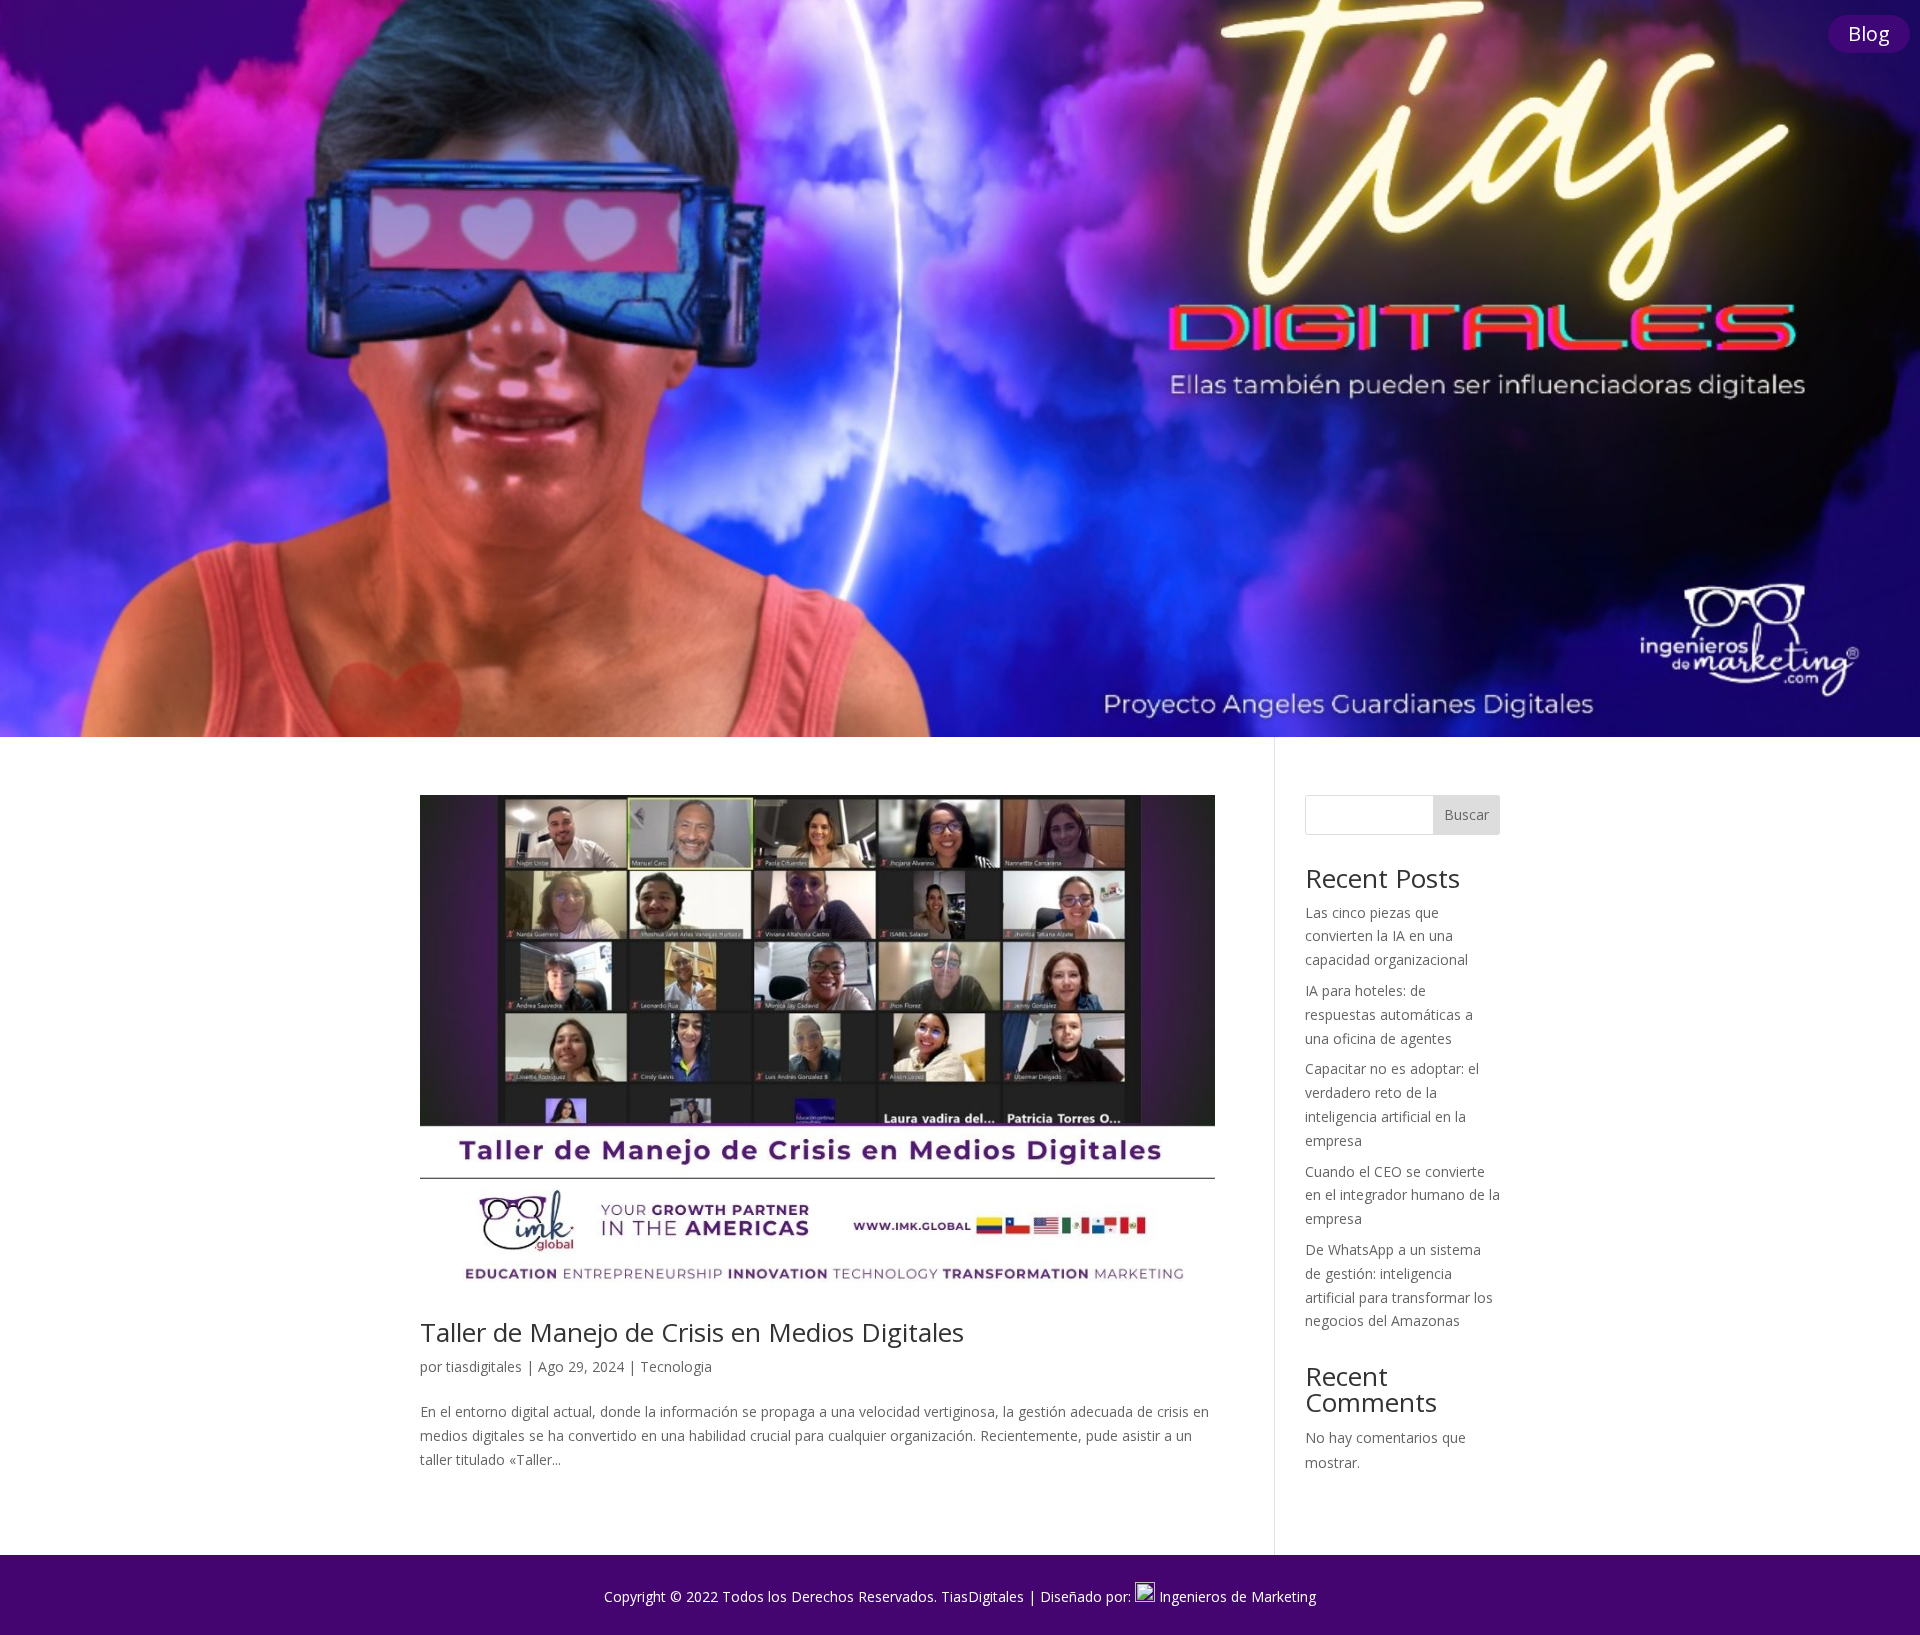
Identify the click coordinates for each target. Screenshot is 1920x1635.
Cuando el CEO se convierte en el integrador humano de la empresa (1402, 1195)
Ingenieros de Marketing (1237, 1596)
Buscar (1466, 814)
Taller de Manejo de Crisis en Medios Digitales (695, 1332)
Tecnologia (676, 1366)
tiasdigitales (484, 1366)
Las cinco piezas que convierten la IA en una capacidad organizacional (1386, 936)
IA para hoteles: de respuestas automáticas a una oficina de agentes (1389, 1014)
